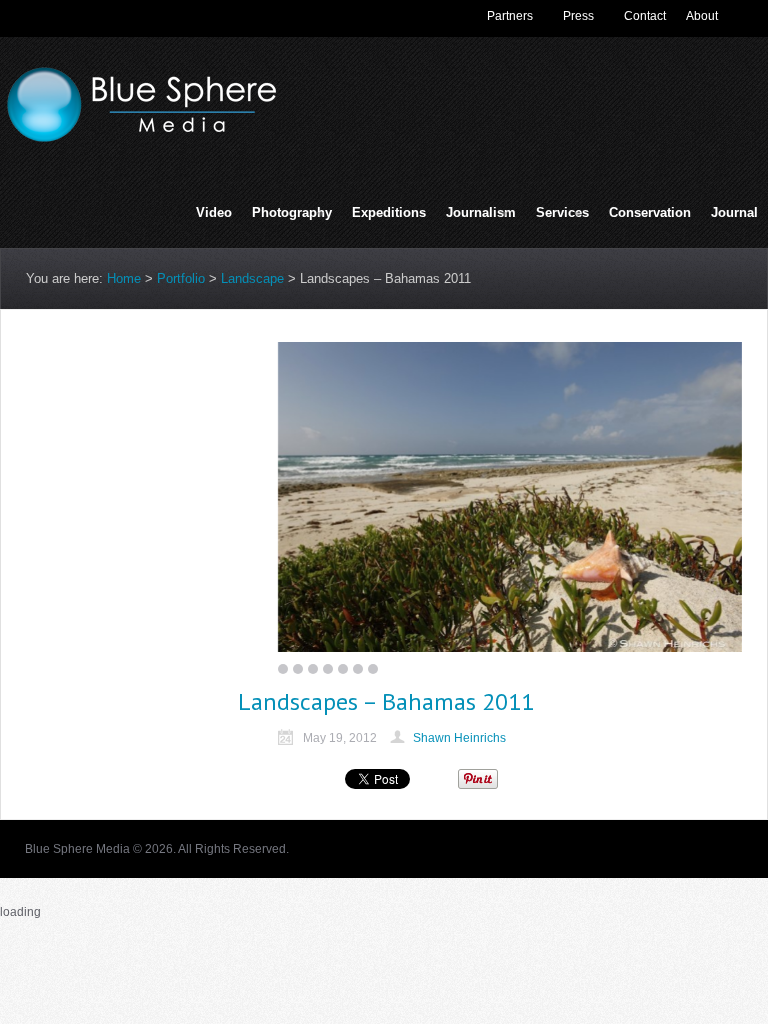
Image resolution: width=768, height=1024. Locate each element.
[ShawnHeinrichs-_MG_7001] (510, 496)
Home (124, 278)
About (702, 16)
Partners (510, 16)
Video (214, 212)
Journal (734, 212)
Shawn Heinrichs (459, 738)
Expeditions (389, 212)
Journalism (481, 214)
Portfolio (181, 278)
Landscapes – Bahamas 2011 (386, 701)
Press (578, 16)
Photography (292, 214)
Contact (645, 16)
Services (562, 214)
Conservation (650, 212)
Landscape (252, 278)
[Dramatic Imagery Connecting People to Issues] (150, 138)
